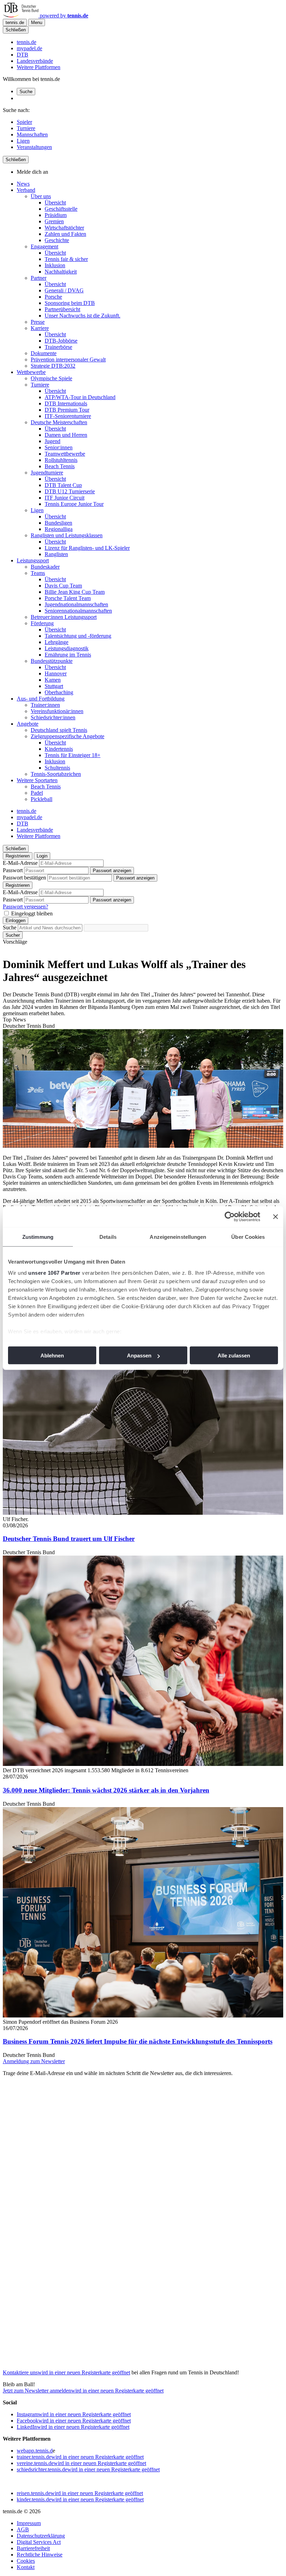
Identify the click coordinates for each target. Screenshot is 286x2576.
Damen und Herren (66, 435)
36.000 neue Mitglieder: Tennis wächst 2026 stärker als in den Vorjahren (106, 1790)
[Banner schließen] (276, 1217)
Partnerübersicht (62, 309)
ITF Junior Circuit (65, 498)
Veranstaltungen (34, 147)
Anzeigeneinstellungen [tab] (178, 1237)
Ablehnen (52, 1356)
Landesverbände (35, 61)
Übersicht (55, 203)
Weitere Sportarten (37, 780)
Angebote (28, 724)
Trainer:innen (45, 705)
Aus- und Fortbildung (41, 699)
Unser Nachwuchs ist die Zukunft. (82, 316)
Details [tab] (108, 1237)
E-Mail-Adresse (20, 863)
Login (42, 856)
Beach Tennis (60, 466)
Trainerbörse (58, 347)
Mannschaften (32, 134)
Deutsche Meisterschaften (59, 422)
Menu (37, 23)
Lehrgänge (57, 642)
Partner (39, 278)
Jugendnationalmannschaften (76, 604)
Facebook (74, 2421)
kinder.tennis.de (80, 2499)
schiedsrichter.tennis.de (88, 2469)
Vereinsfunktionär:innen (57, 711)
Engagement (44, 246)
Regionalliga (59, 529)
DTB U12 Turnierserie (70, 491)
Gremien (54, 221)
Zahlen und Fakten (65, 234)
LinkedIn (73, 2427)
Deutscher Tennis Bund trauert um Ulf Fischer (69, 1539)
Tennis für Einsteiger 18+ (73, 755)
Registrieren (18, 856)
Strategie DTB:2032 (53, 366)
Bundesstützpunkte (52, 661)
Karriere (40, 328)
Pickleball (42, 799)
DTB (22, 55)
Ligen (23, 141)
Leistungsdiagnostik (67, 648)
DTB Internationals (66, 403)
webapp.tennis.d (35, 2451)
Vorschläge (15, 942)
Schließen (16, 30)
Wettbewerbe (31, 372)
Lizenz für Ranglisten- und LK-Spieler (87, 548)
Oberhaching (59, 692)
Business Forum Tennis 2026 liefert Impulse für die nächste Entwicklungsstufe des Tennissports (138, 2041)
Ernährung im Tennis (68, 655)
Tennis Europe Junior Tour (74, 504)
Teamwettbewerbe (65, 454)
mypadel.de (29, 48)
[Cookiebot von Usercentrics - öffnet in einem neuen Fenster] (230, 1217)
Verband (26, 190)
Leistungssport (33, 560)
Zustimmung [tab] (38, 1237)
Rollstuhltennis (61, 460)
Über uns (41, 196)
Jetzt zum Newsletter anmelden (83, 2391)
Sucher (13, 935)
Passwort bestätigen (24, 878)
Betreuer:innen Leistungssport (64, 617)
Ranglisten (56, 554)
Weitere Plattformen (39, 67)
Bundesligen (58, 523)
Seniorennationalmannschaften (78, 611)
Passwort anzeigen (112, 871)
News (23, 184)
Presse (38, 322)
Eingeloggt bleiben (32, 913)
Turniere (26, 128)
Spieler (24, 122)
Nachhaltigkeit (61, 272)
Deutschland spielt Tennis (59, 730)
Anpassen (139, 1356)
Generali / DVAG (64, 290)
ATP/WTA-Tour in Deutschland (80, 397)
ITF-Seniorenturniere (68, 416)
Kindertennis (59, 749)
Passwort (13, 870)
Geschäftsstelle (61, 209)
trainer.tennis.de (80, 2457)
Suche (26, 92)
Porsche (53, 297)
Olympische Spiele (51, 378)
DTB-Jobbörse (61, 341)
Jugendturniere (47, 473)
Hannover (56, 673)
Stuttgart (54, 686)
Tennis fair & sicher (66, 259)
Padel (37, 793)
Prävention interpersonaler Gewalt (68, 360)
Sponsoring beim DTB (70, 303)
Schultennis (57, 768)
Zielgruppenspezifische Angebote (67, 736)
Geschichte (57, 240)
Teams (38, 573)
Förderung (42, 623)
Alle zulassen (234, 1356)
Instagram (74, 2414)
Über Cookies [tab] (248, 1237)
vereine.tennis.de (81, 2463)
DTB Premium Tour (67, 410)
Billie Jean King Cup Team (75, 592)
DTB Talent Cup (63, 485)
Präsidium (56, 215)
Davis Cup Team (63, 586)
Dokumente (44, 353)
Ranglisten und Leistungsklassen (67, 535)
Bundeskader (45, 567)
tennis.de (27, 42)
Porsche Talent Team (68, 598)
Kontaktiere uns (66, 2372)
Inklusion (55, 265)
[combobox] (50, 928)
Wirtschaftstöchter (64, 228)
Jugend (52, 441)
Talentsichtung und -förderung (78, 636)
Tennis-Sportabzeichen (56, 774)
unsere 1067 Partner (54, 1272)
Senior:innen (59, 447)
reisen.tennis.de (80, 2493)
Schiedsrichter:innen (53, 717)
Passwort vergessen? (25, 907)
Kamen (53, 680)
